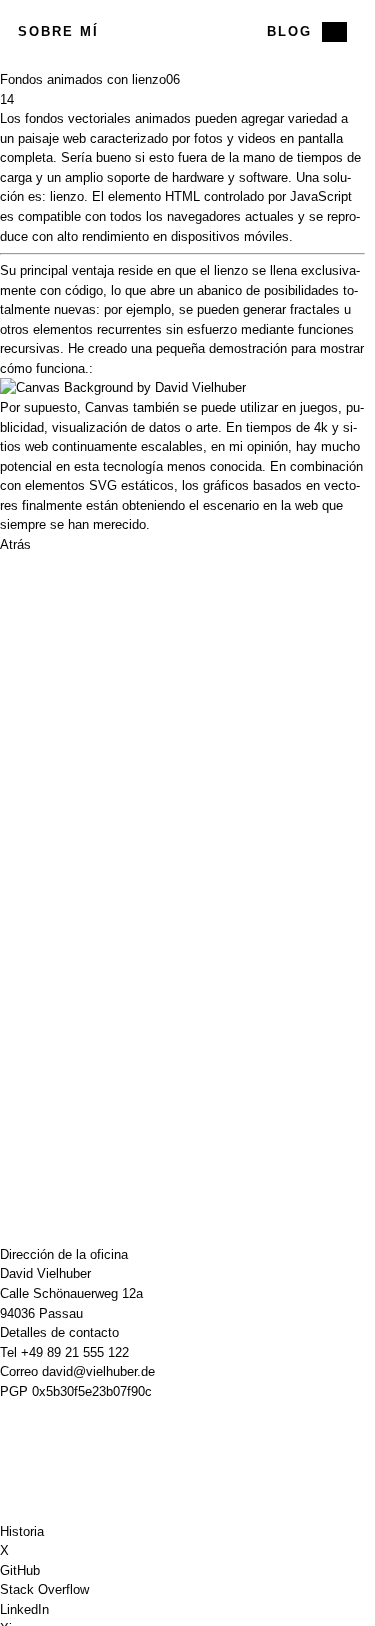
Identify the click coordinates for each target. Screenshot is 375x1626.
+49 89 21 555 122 (75, 1352)
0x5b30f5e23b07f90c (92, 1391)
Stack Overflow (44, 1589)
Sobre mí (58, 31)
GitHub (20, 1570)
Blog (289, 31)
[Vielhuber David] (182, 32)
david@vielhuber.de (98, 1371)
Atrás (15, 544)
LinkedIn (24, 1609)
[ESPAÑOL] (334, 32)
